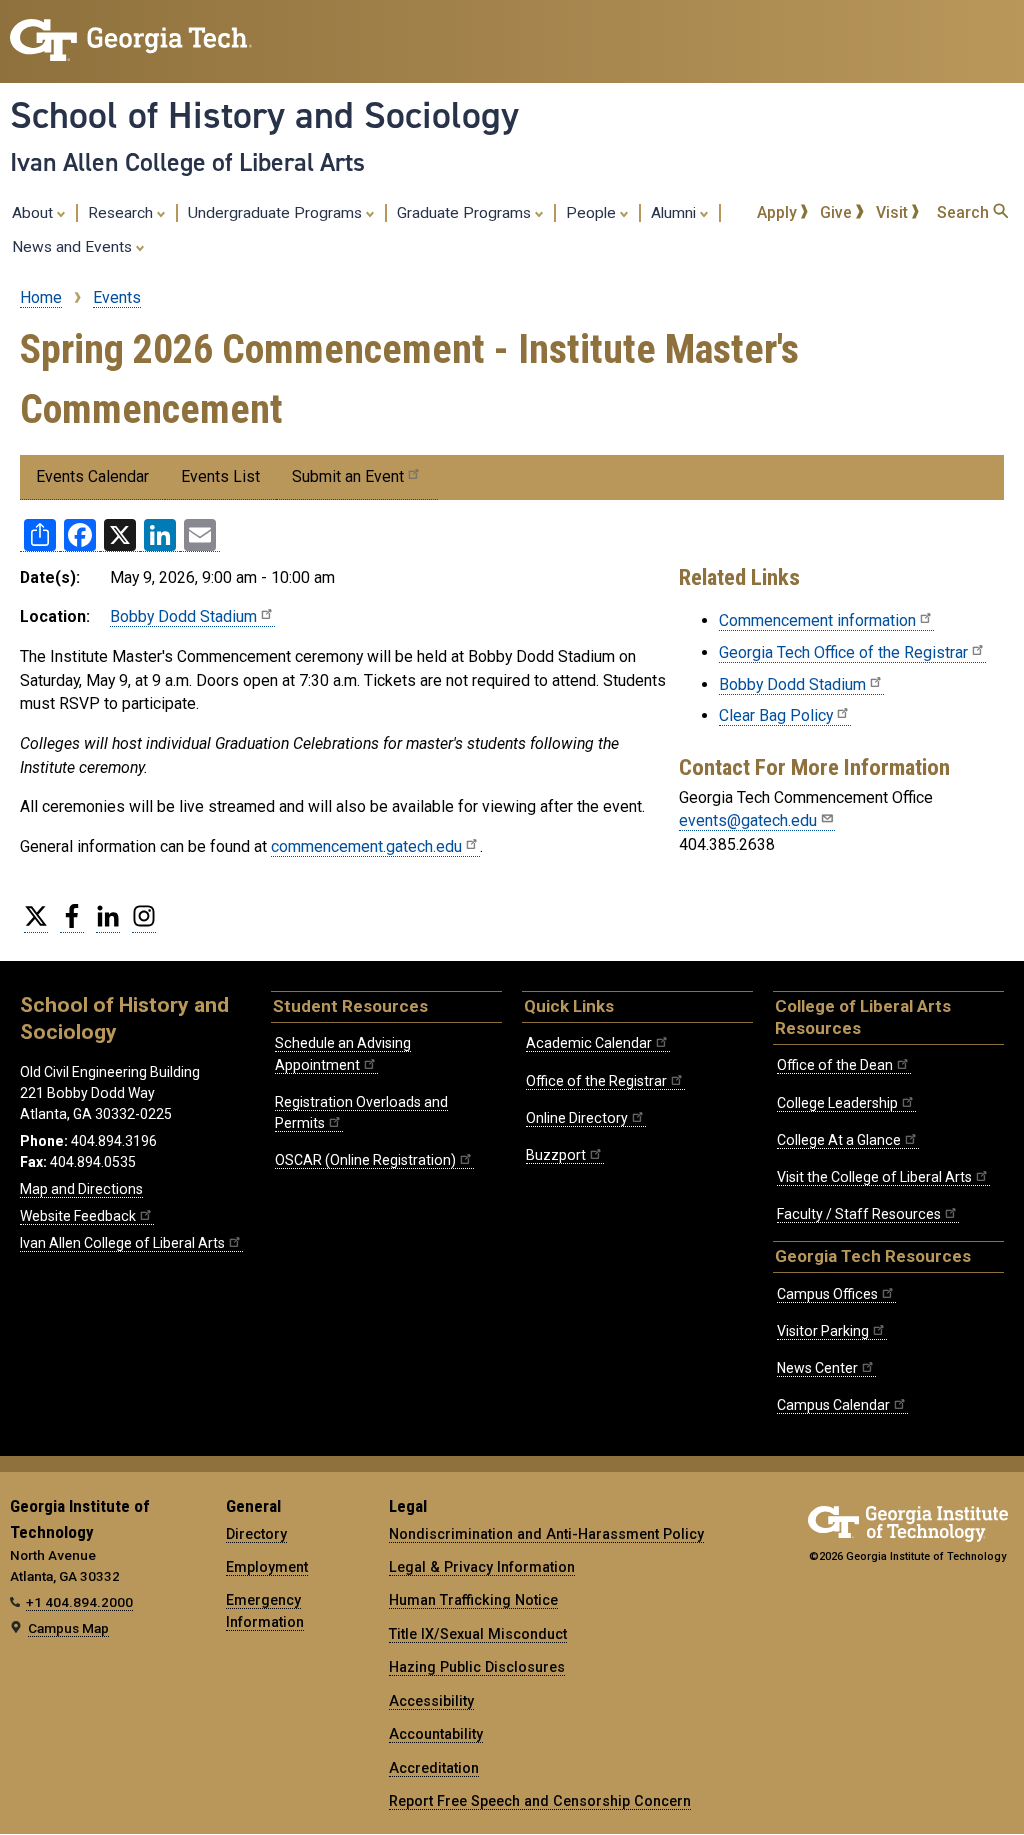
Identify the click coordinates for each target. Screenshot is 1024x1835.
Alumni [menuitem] (675, 213)
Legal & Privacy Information (482, 1567)
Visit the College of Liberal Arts (874, 1177)
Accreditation (434, 1768)
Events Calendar (92, 476)
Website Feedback (78, 1216)
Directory (256, 1534)
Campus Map (68, 1628)
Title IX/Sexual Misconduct (478, 1634)
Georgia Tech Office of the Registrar (843, 652)
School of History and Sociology (264, 115)
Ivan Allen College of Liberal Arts (187, 162)
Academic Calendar (589, 1043)
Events (117, 297)
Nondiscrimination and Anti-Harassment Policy (546, 1534)
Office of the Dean (835, 1065)
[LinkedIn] (108, 924)
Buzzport (556, 1155)
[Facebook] (72, 924)
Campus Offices (827, 1294)
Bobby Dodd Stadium (183, 616)
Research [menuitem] (122, 213)
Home (41, 297)
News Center (817, 1368)
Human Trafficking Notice (473, 1600)
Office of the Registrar (596, 1081)
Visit (894, 212)
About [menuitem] (34, 213)
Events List (220, 476)
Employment (267, 1567)
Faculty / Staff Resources (859, 1214)
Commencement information (817, 620)
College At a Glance (839, 1140)
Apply (779, 212)
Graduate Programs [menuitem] (466, 213)
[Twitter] (36, 924)
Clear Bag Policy (776, 715)
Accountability (436, 1734)
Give (838, 212)
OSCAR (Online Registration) (365, 1160)
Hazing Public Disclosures (477, 1667)
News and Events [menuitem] (74, 247)
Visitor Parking (823, 1331)
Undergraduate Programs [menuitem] (277, 213)
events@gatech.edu (748, 820)
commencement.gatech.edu (366, 846)
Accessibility (431, 1701)
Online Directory (577, 1118)
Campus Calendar (833, 1405)
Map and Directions (81, 1189)
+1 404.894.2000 (79, 1602)
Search (965, 212)
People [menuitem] (593, 213)
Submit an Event (348, 476)
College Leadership (837, 1103)
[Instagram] (144, 924)
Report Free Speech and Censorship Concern (540, 1801)
